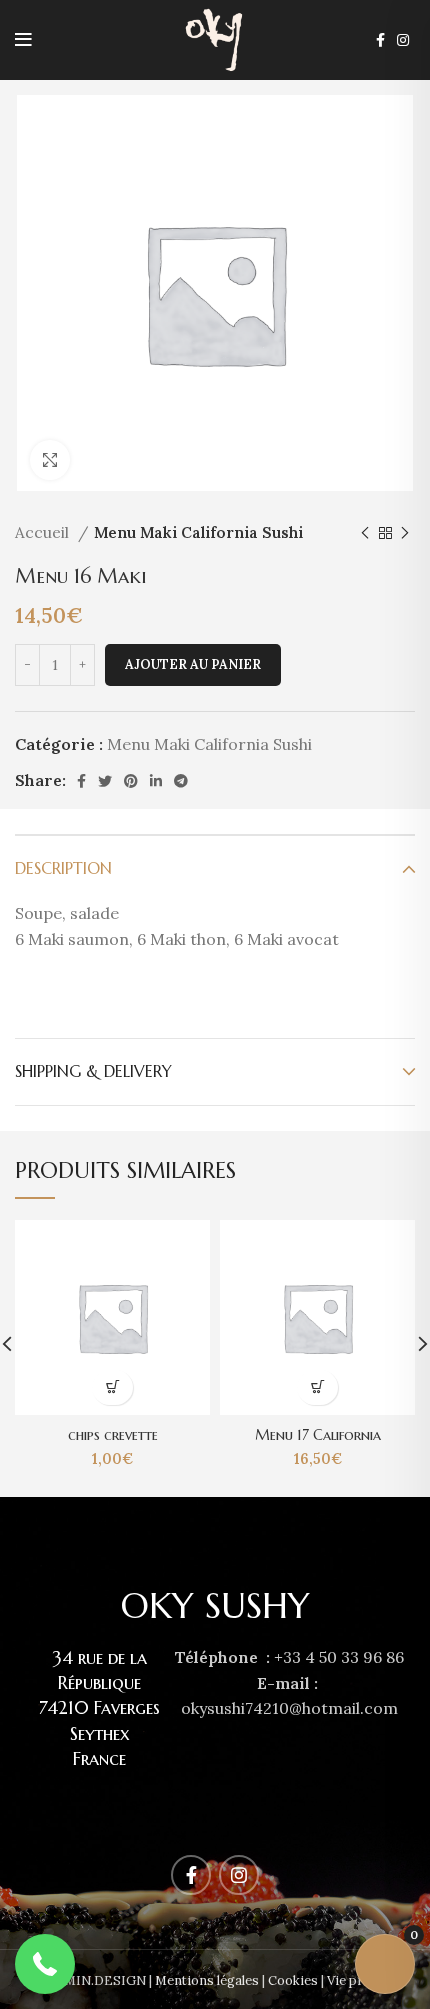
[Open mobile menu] (23, 40)
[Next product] (405, 533)
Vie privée (357, 1980)
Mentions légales (207, 1980)
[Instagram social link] (403, 40)
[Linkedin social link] (156, 781)
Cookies (293, 1980)
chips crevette (113, 1435)
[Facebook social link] (380, 40)
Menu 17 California (318, 1435)
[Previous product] (365, 533)
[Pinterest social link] (131, 781)
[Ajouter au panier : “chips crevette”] (112, 1387)
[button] (45, 1964)
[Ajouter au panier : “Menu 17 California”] (317, 1387)
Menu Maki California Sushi (198, 532)
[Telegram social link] (181, 781)
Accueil (44, 532)
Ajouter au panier (193, 664)
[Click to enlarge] (50, 460)
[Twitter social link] (105, 781)
